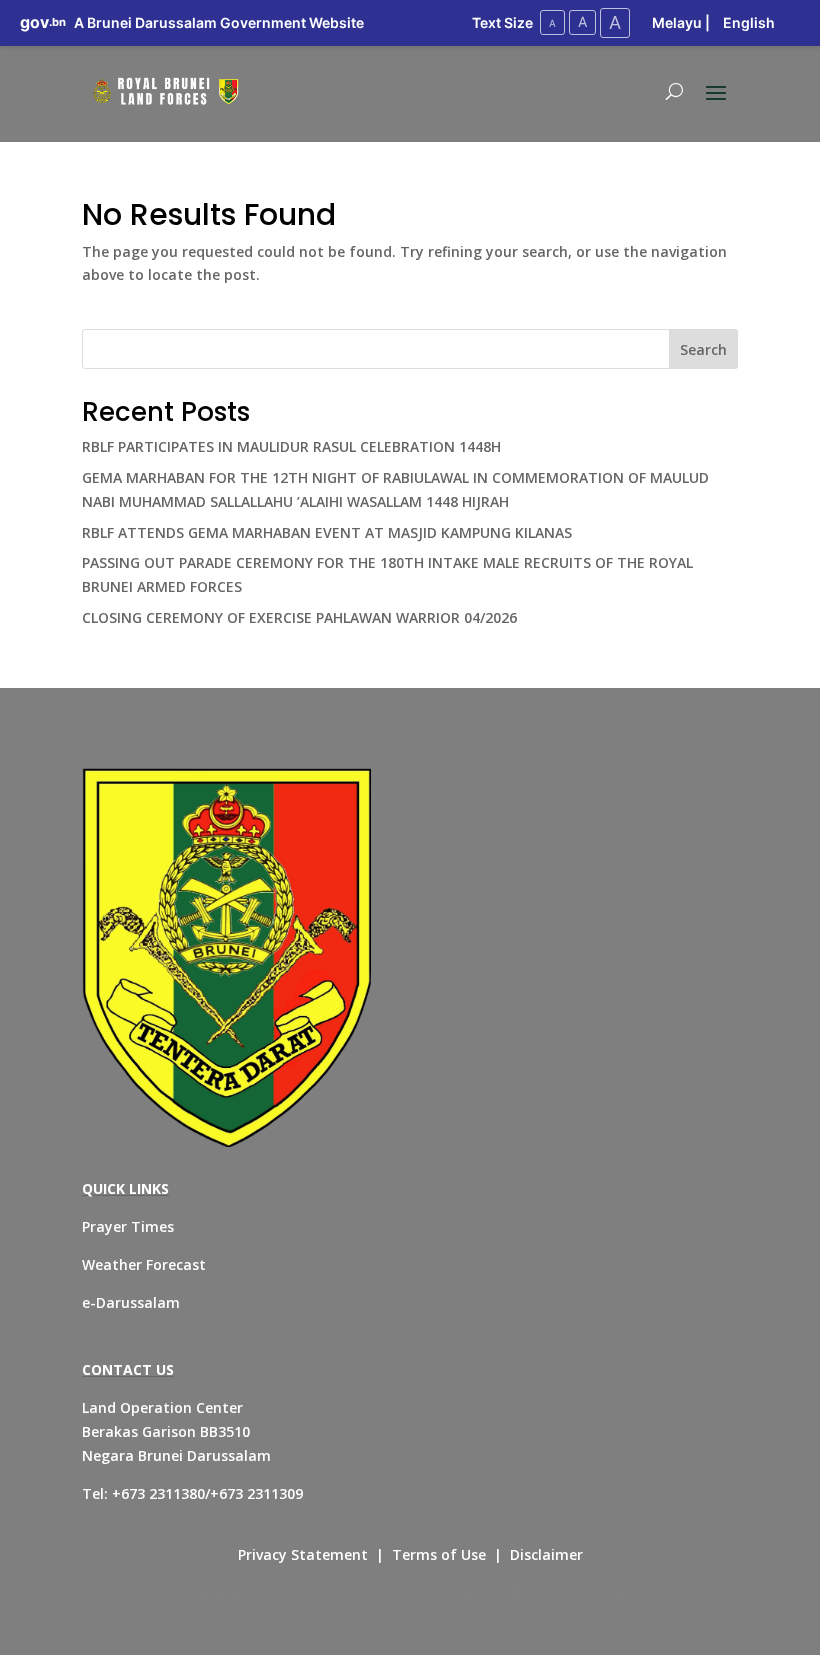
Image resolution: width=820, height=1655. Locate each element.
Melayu (677, 22)
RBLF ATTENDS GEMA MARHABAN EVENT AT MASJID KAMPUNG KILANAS (327, 532)
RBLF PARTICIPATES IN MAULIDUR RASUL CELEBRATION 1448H (291, 446)
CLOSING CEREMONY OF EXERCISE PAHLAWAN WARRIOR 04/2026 (299, 617)
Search (703, 349)
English (749, 22)
